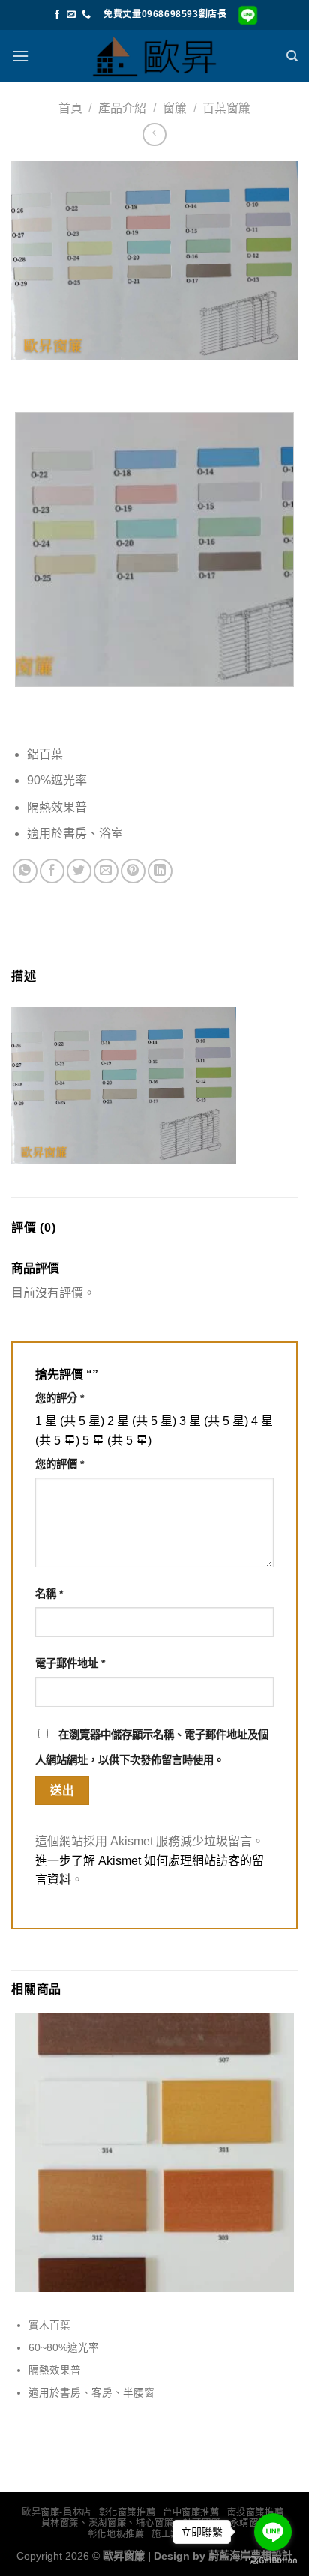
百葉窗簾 (226, 108)
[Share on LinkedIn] (160, 871)
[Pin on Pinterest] (133, 871)
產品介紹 (122, 108)
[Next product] (154, 134)
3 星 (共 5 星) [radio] (214, 1421)
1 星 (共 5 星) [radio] (70, 1421)
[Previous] (26, 375)
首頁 (70, 108)
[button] (20, 56)
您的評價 (60, 1464)
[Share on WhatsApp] (25, 871)
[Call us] (86, 15)
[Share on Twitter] (79, 871)
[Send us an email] (71, 15)
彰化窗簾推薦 (127, 2512)
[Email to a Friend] (106, 871)
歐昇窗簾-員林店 (57, 2512)
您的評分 (60, 1398)
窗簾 (175, 108)
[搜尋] (292, 56)
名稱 (49, 1594)
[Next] (67, 375)
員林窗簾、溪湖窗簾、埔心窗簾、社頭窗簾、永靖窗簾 (155, 2523)
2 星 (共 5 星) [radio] (142, 1421)
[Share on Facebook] (52, 871)
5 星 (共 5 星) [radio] (117, 1440)
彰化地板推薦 (116, 2534)
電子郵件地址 (70, 1663)
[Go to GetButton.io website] (273, 2561)
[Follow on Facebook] (57, 15)
